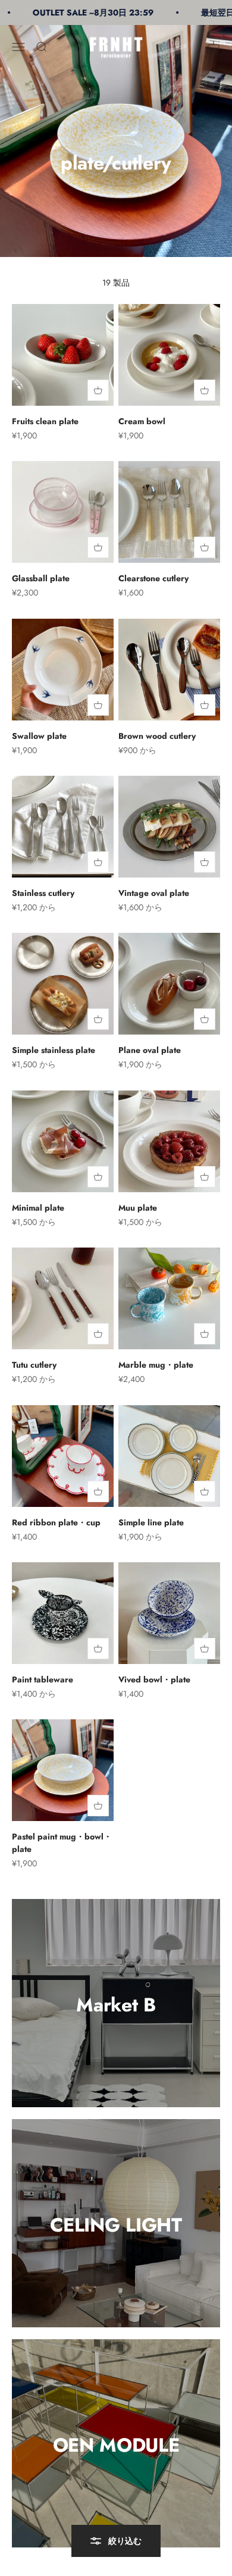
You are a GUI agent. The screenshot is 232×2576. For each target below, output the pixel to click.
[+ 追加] (98, 390)
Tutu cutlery (34, 1365)
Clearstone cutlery (153, 578)
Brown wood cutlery (157, 736)
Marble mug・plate (156, 1365)
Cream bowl (142, 421)
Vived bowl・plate (154, 1679)
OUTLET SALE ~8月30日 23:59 (75, 12)
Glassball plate (41, 578)
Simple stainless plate (54, 1050)
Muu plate (138, 1208)
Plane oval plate (150, 1050)
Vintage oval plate (154, 893)
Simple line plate (151, 1522)
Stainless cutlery (43, 893)
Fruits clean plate (45, 421)
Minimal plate (38, 1208)
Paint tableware (43, 1679)
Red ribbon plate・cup (56, 1522)
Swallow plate (39, 736)
